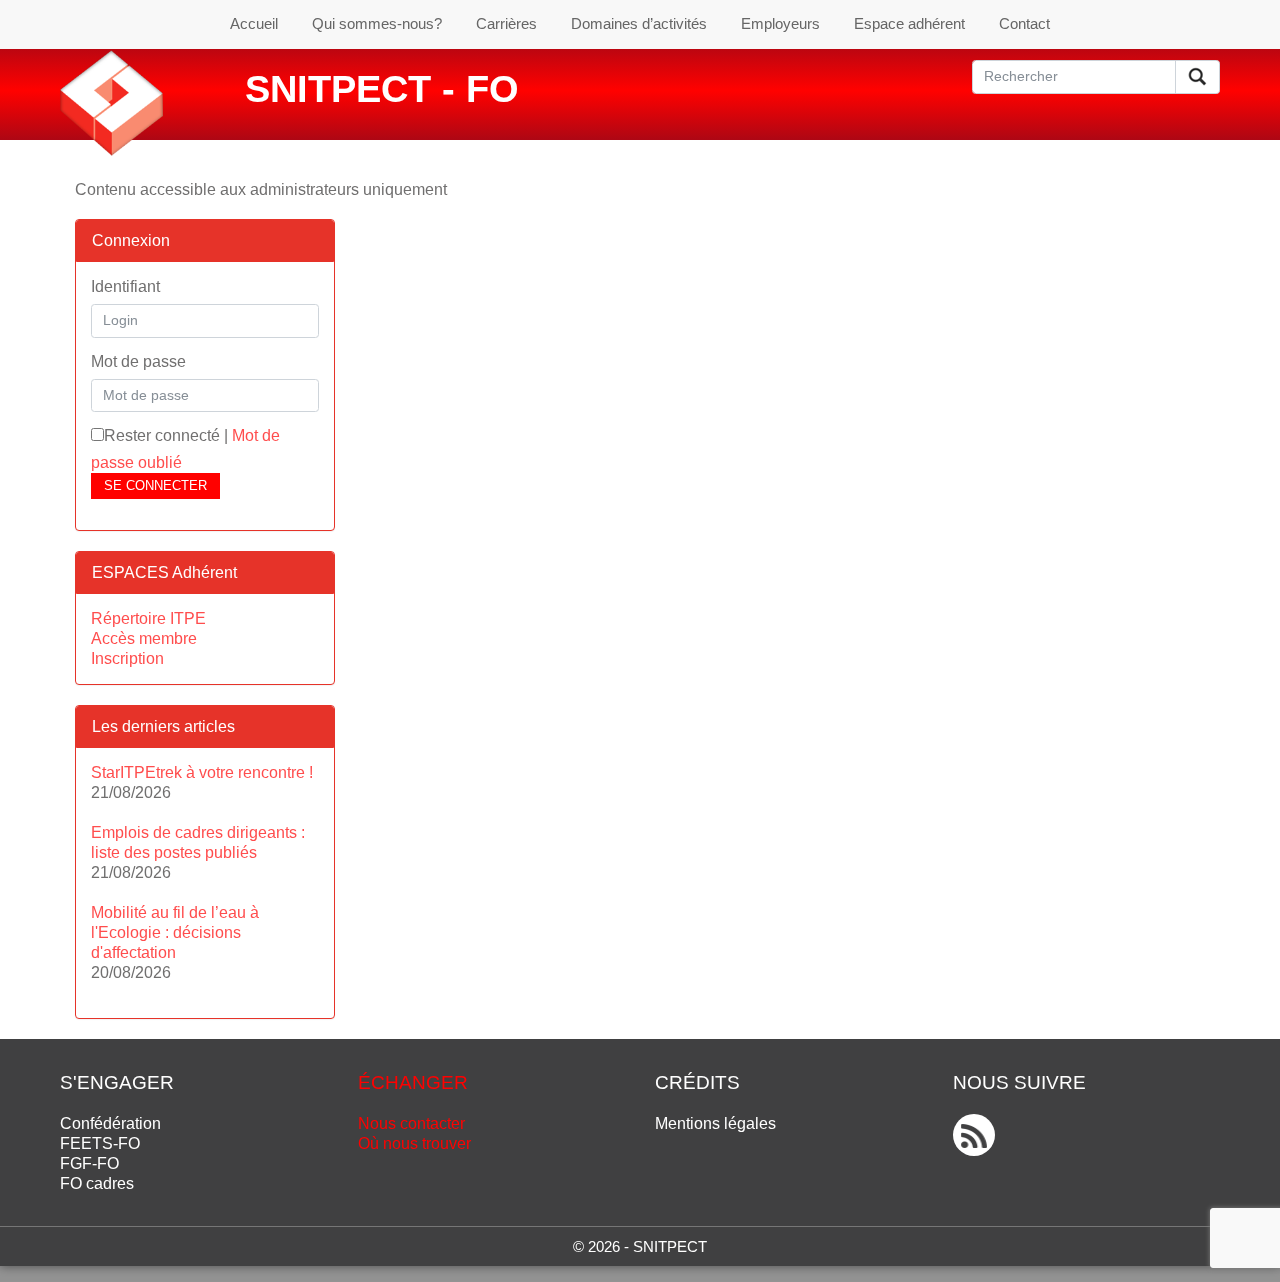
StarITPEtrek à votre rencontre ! (202, 772)
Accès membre (144, 638)
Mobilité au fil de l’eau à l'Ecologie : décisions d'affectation (175, 932)
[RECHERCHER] (1197, 77)
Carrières (506, 23)
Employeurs (780, 23)
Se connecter (155, 485)
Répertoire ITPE (148, 618)
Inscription (127, 658)
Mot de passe (138, 361)
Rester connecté (162, 435)
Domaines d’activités (639, 23)
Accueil (254, 23)
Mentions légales (715, 1123)
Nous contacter (411, 1123)
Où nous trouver (414, 1143)
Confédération (110, 1123)
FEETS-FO (100, 1143)
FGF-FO (89, 1163)
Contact (1024, 23)
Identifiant (125, 286)
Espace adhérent (909, 23)
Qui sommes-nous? (377, 23)
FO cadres (97, 1183)
